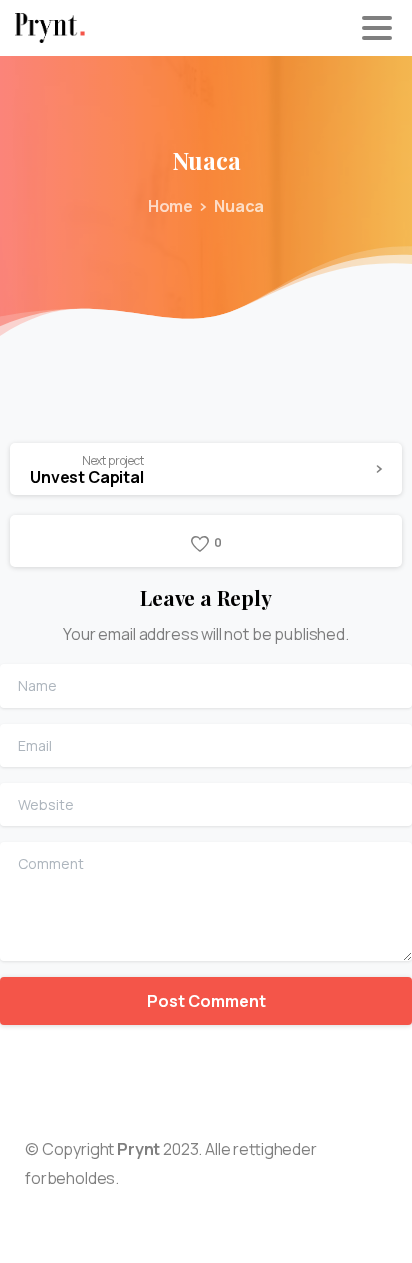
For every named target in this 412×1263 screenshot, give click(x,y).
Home (170, 206)
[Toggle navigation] (377, 28)
